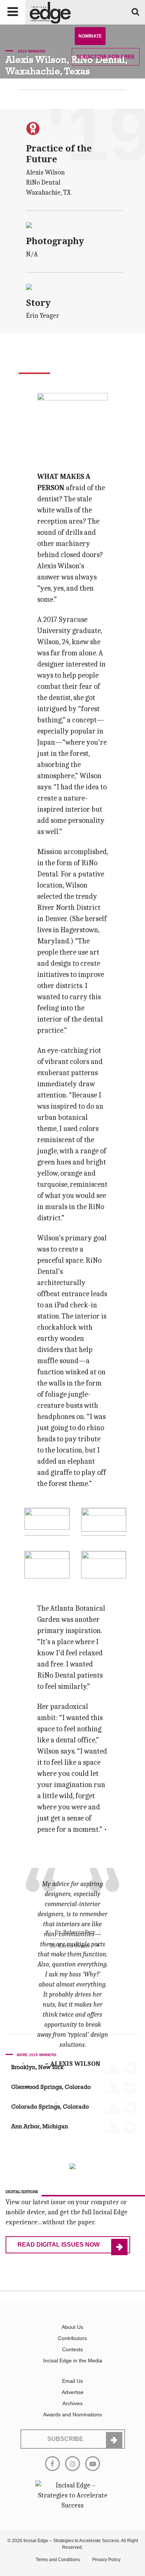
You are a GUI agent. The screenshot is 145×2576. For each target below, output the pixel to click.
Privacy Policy (106, 2560)
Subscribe (106, 57)
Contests (72, 2349)
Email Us (72, 2381)
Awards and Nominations (72, 2414)
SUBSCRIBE (65, 2439)
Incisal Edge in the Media (73, 2361)
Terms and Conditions (58, 2560)
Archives (72, 2403)
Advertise (73, 2392)
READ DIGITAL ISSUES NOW (59, 2245)
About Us (72, 2327)
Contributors (72, 2338)
